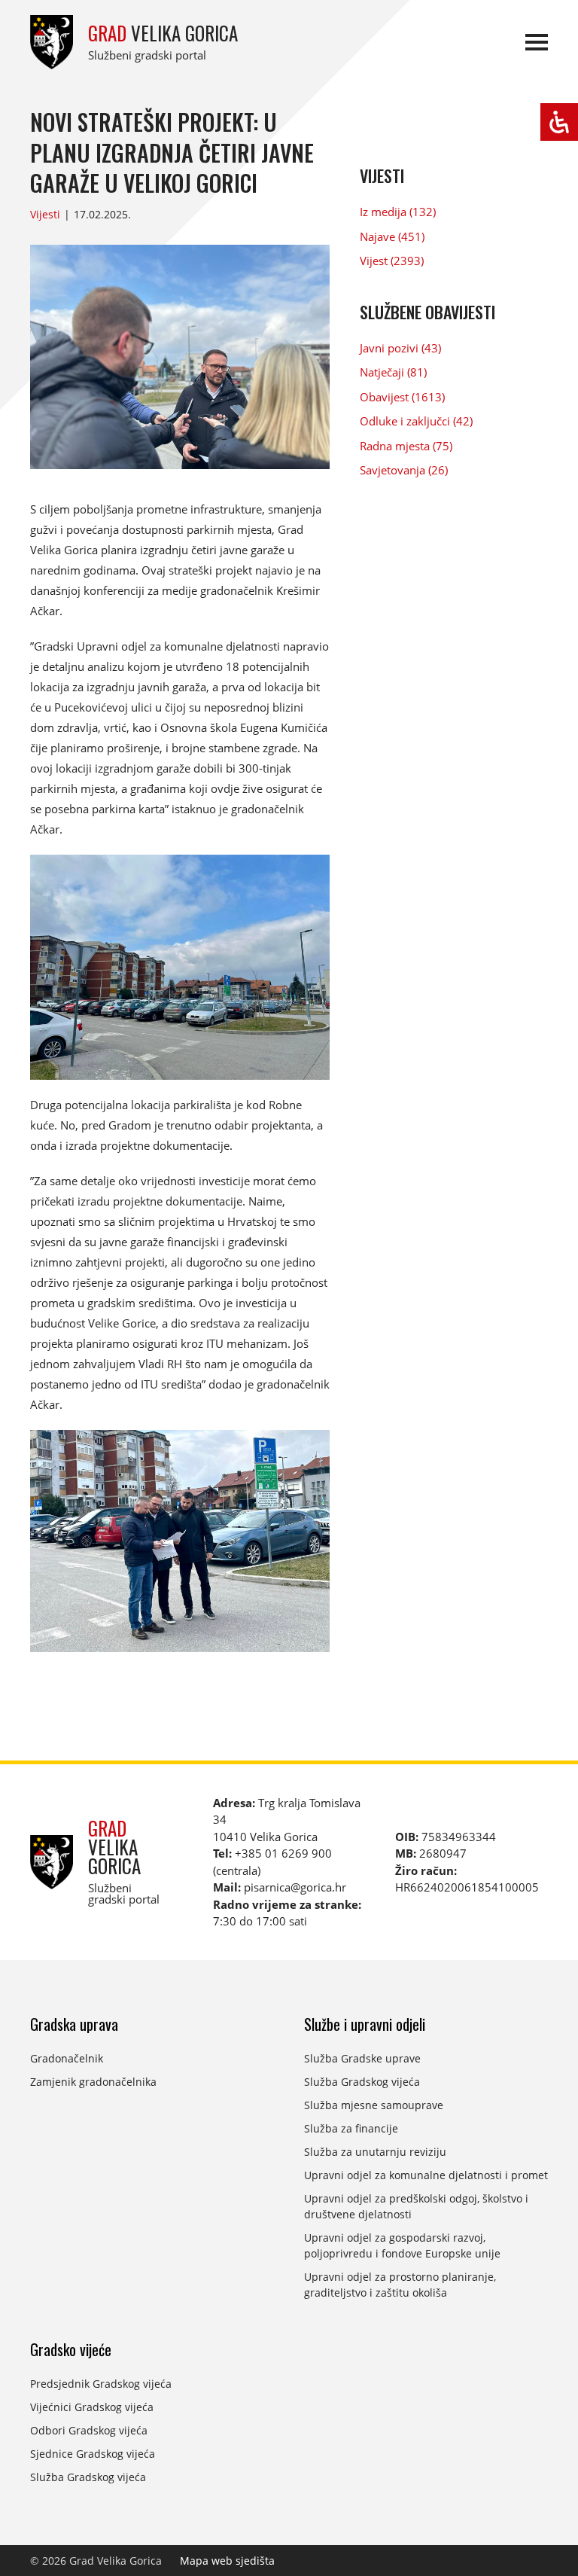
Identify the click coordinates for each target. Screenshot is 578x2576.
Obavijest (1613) (402, 397)
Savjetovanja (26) (404, 470)
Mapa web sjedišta (227, 2561)
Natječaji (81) (393, 372)
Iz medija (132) (398, 212)
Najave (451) (392, 236)
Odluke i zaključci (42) (416, 421)
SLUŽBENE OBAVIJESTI (427, 312)
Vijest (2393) (392, 261)
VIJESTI (382, 175)
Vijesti (45, 214)
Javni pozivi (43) (400, 348)
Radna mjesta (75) (406, 446)
